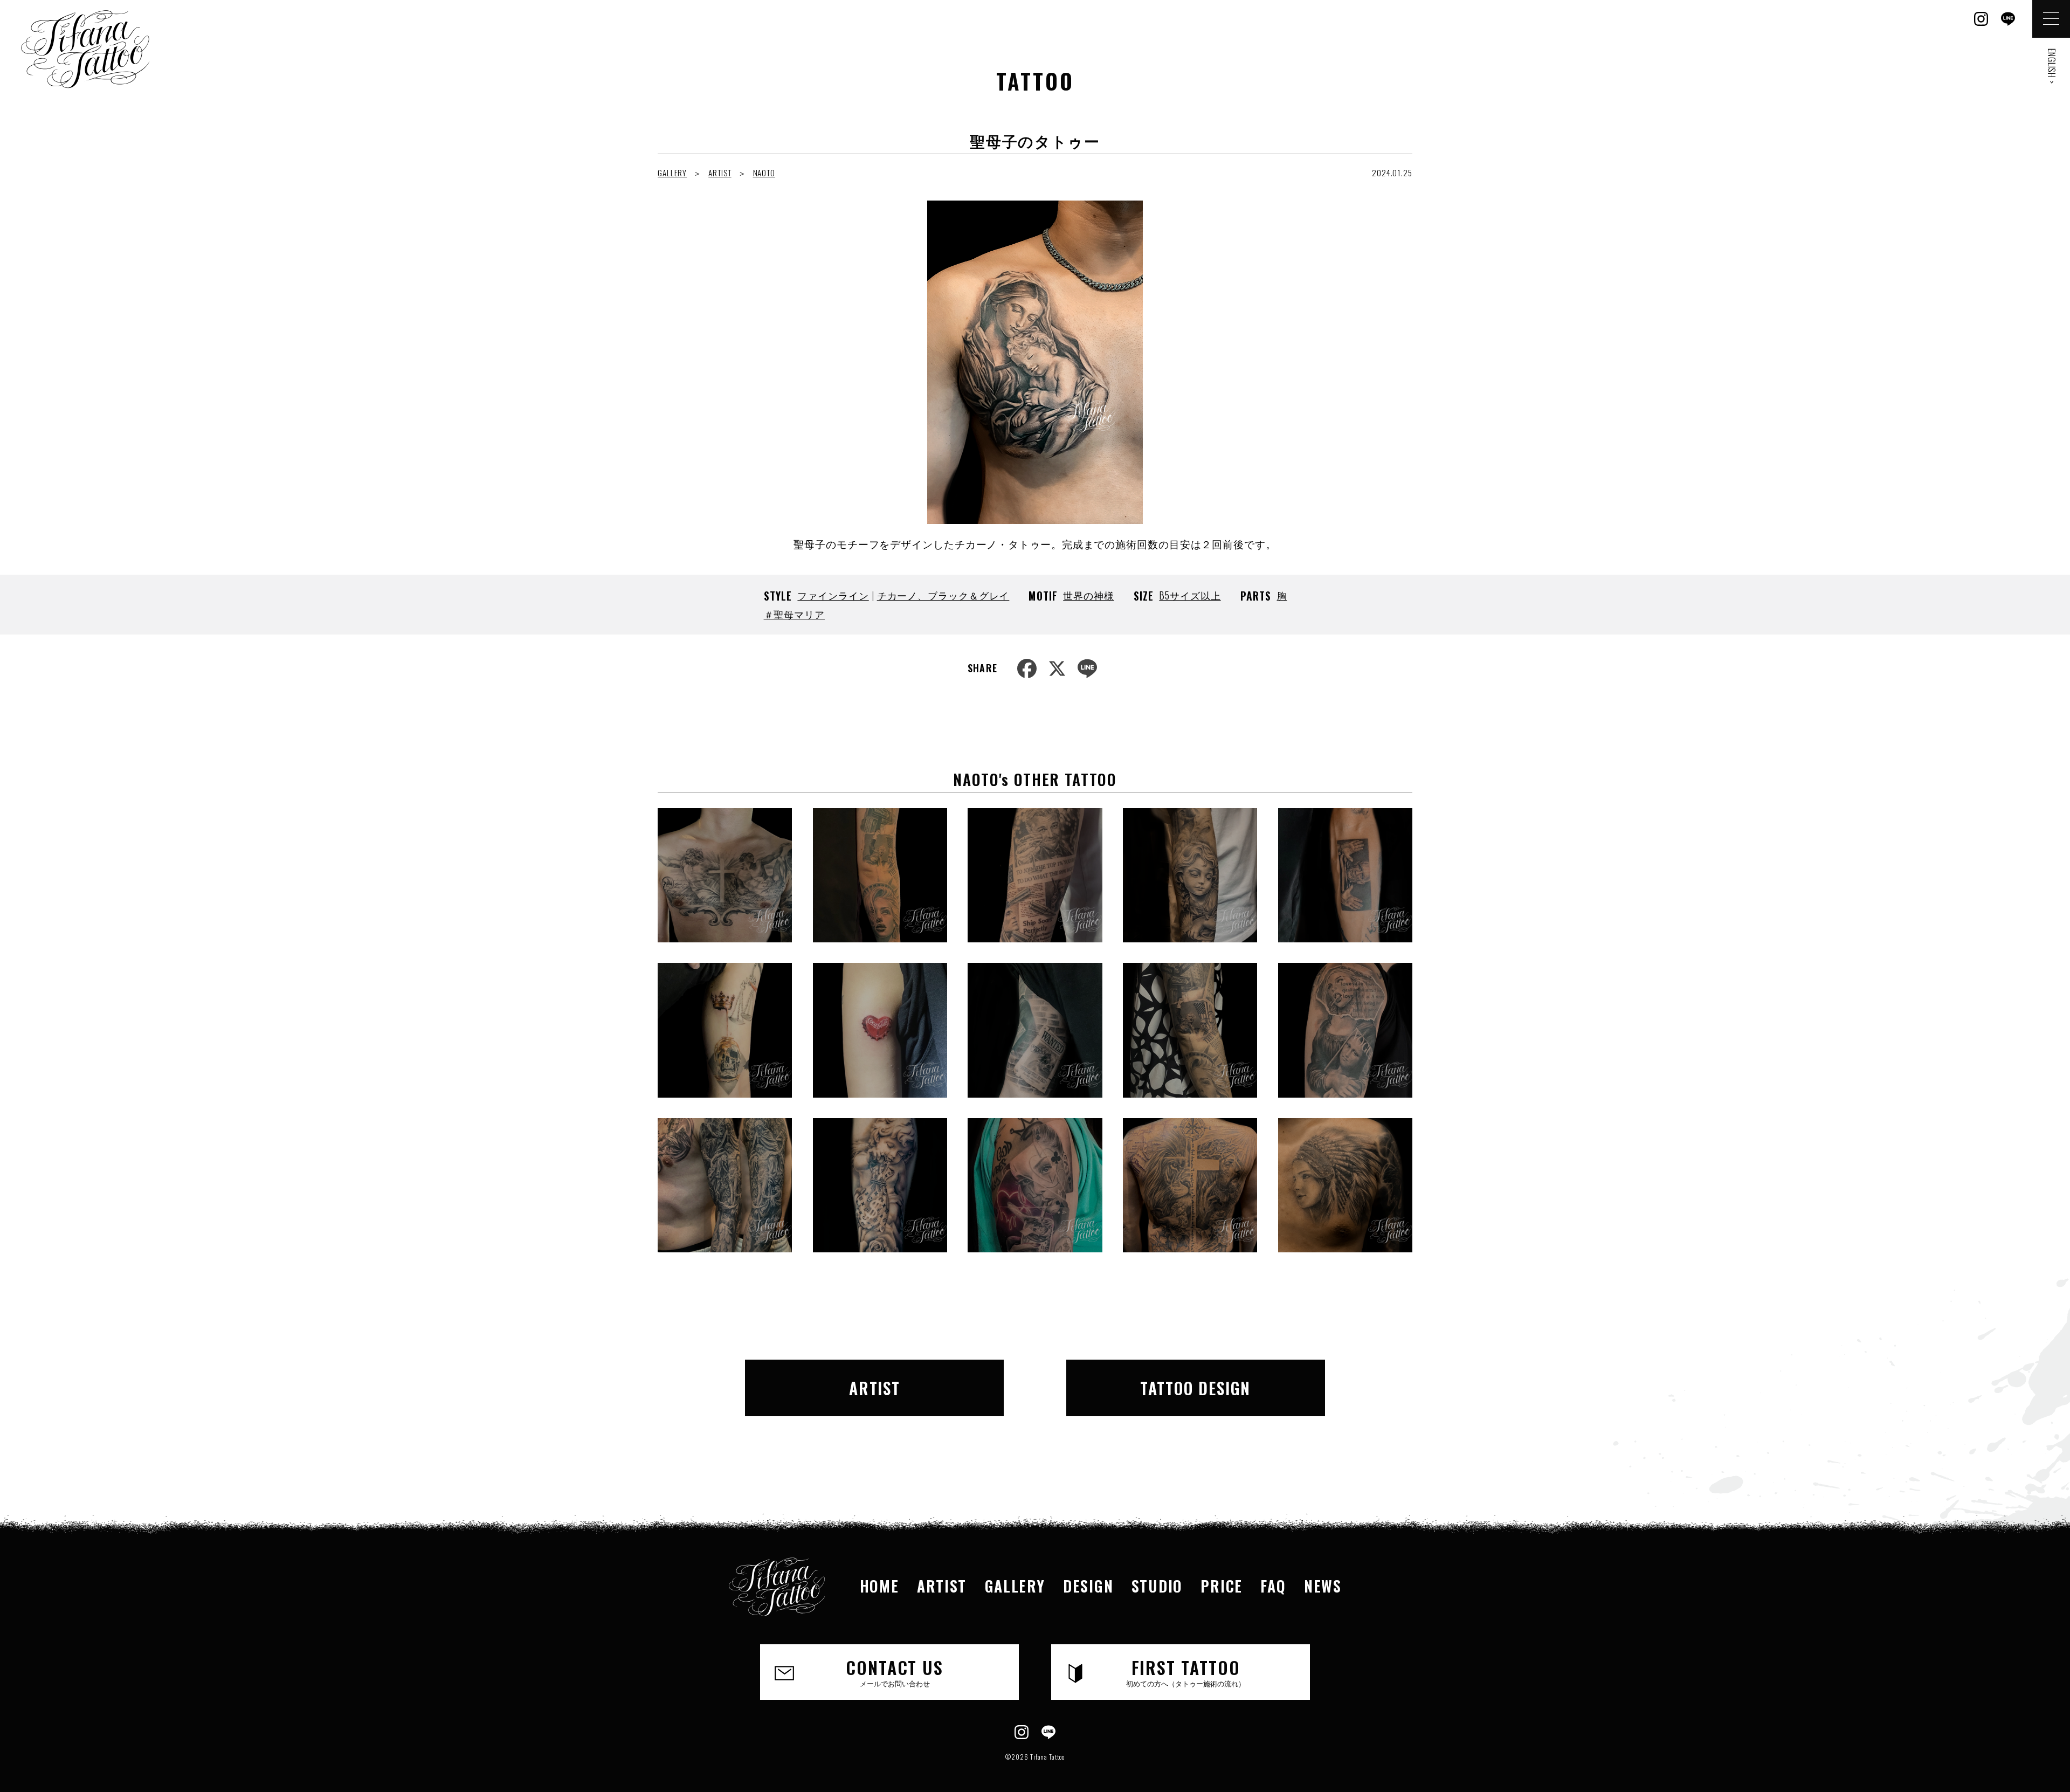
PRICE (1221, 1586)
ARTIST (720, 173)
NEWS (1323, 1586)
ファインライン (833, 595)
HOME (879, 1586)
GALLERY (672, 173)
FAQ (1273, 1586)
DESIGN (1088, 1586)
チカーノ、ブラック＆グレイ (943, 595)
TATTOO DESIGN (1195, 1388)
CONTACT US (895, 1672)
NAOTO (764, 173)
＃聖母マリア (794, 614)
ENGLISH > (2052, 66)
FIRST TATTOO (1186, 1672)
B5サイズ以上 (1190, 595)
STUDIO (1157, 1586)
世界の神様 (1089, 595)
